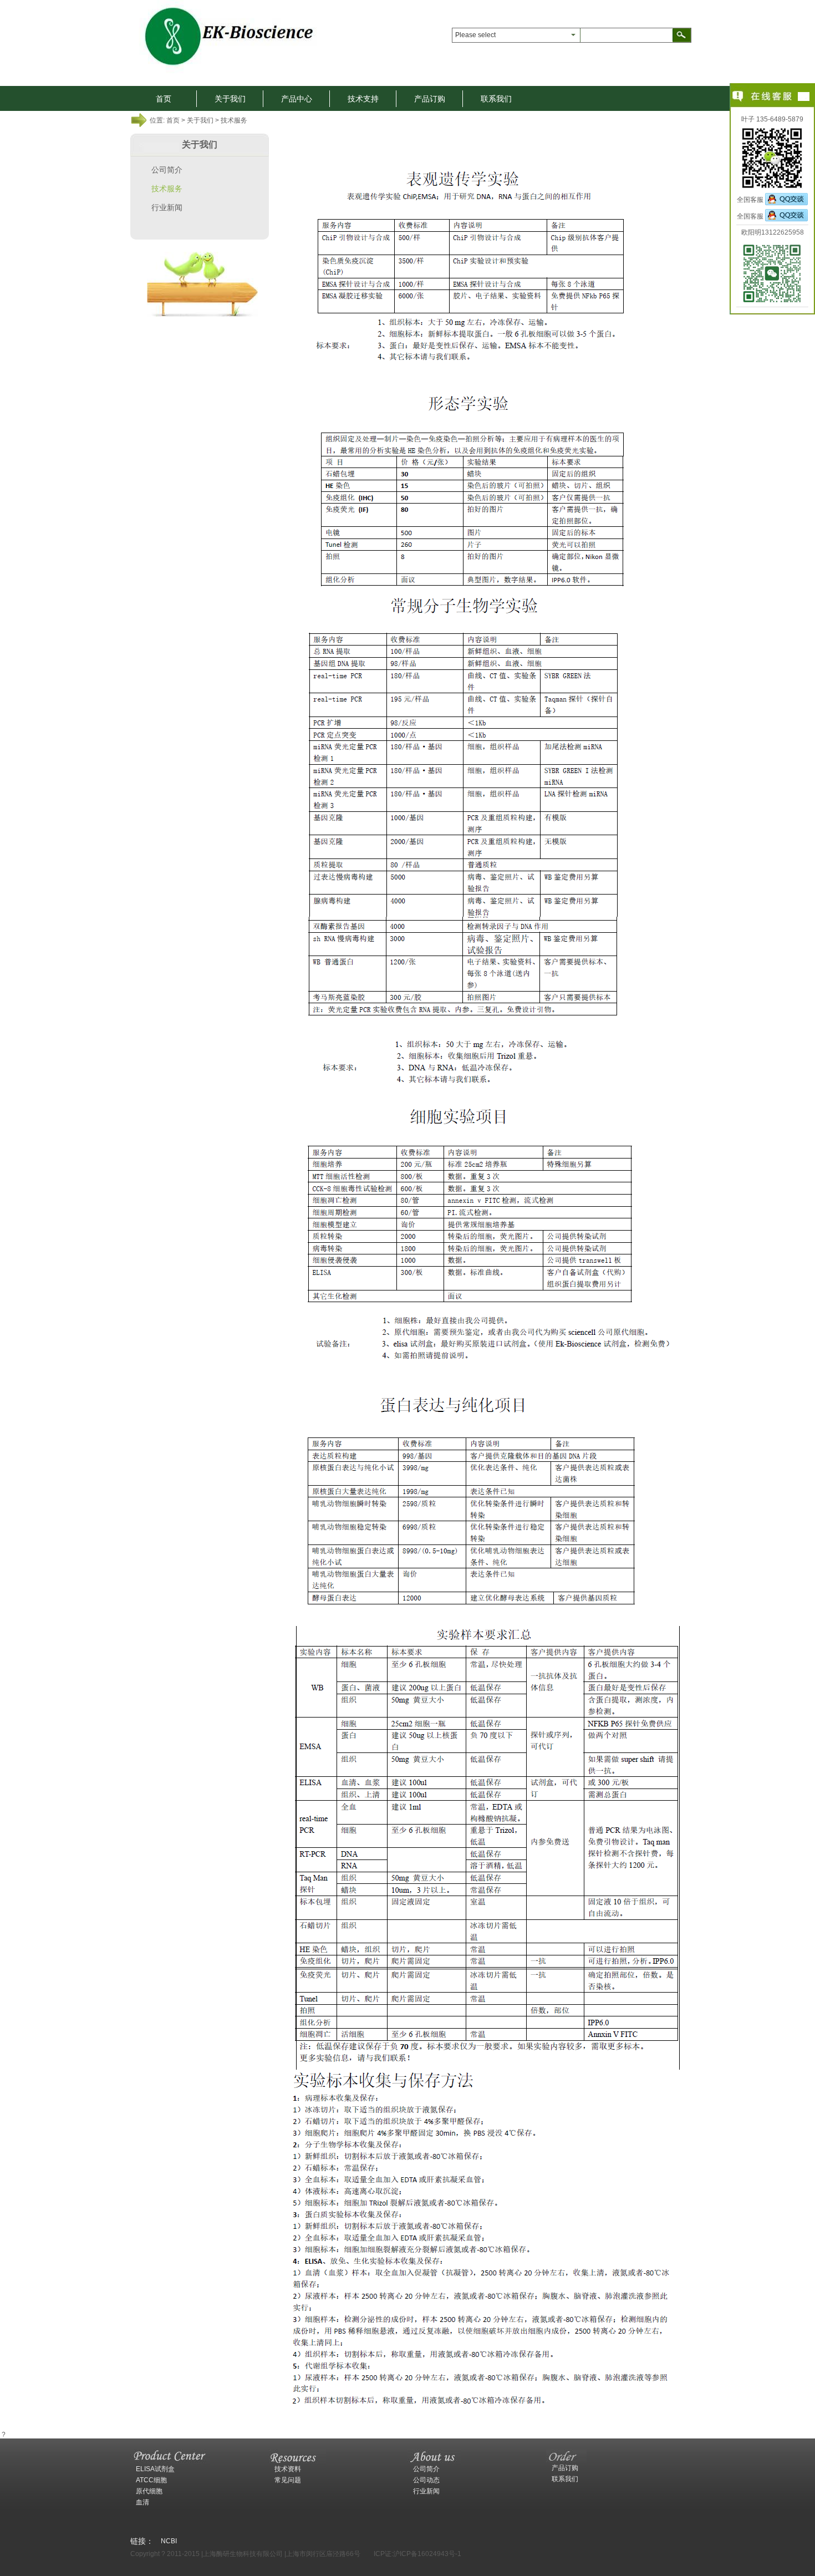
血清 (142, 2502)
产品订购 (430, 99)
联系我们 (496, 99)
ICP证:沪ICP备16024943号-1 (417, 2554)
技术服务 (167, 189)
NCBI (169, 2541)
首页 (164, 99)
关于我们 (230, 99)
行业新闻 (167, 207)
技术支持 (363, 99)
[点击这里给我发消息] (786, 200)
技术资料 (288, 2469)
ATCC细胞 (151, 2480)
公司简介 (167, 170)
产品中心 (297, 99)
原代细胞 (149, 2491)
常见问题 (288, 2480)
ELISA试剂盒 (155, 2469)
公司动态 (426, 2480)
